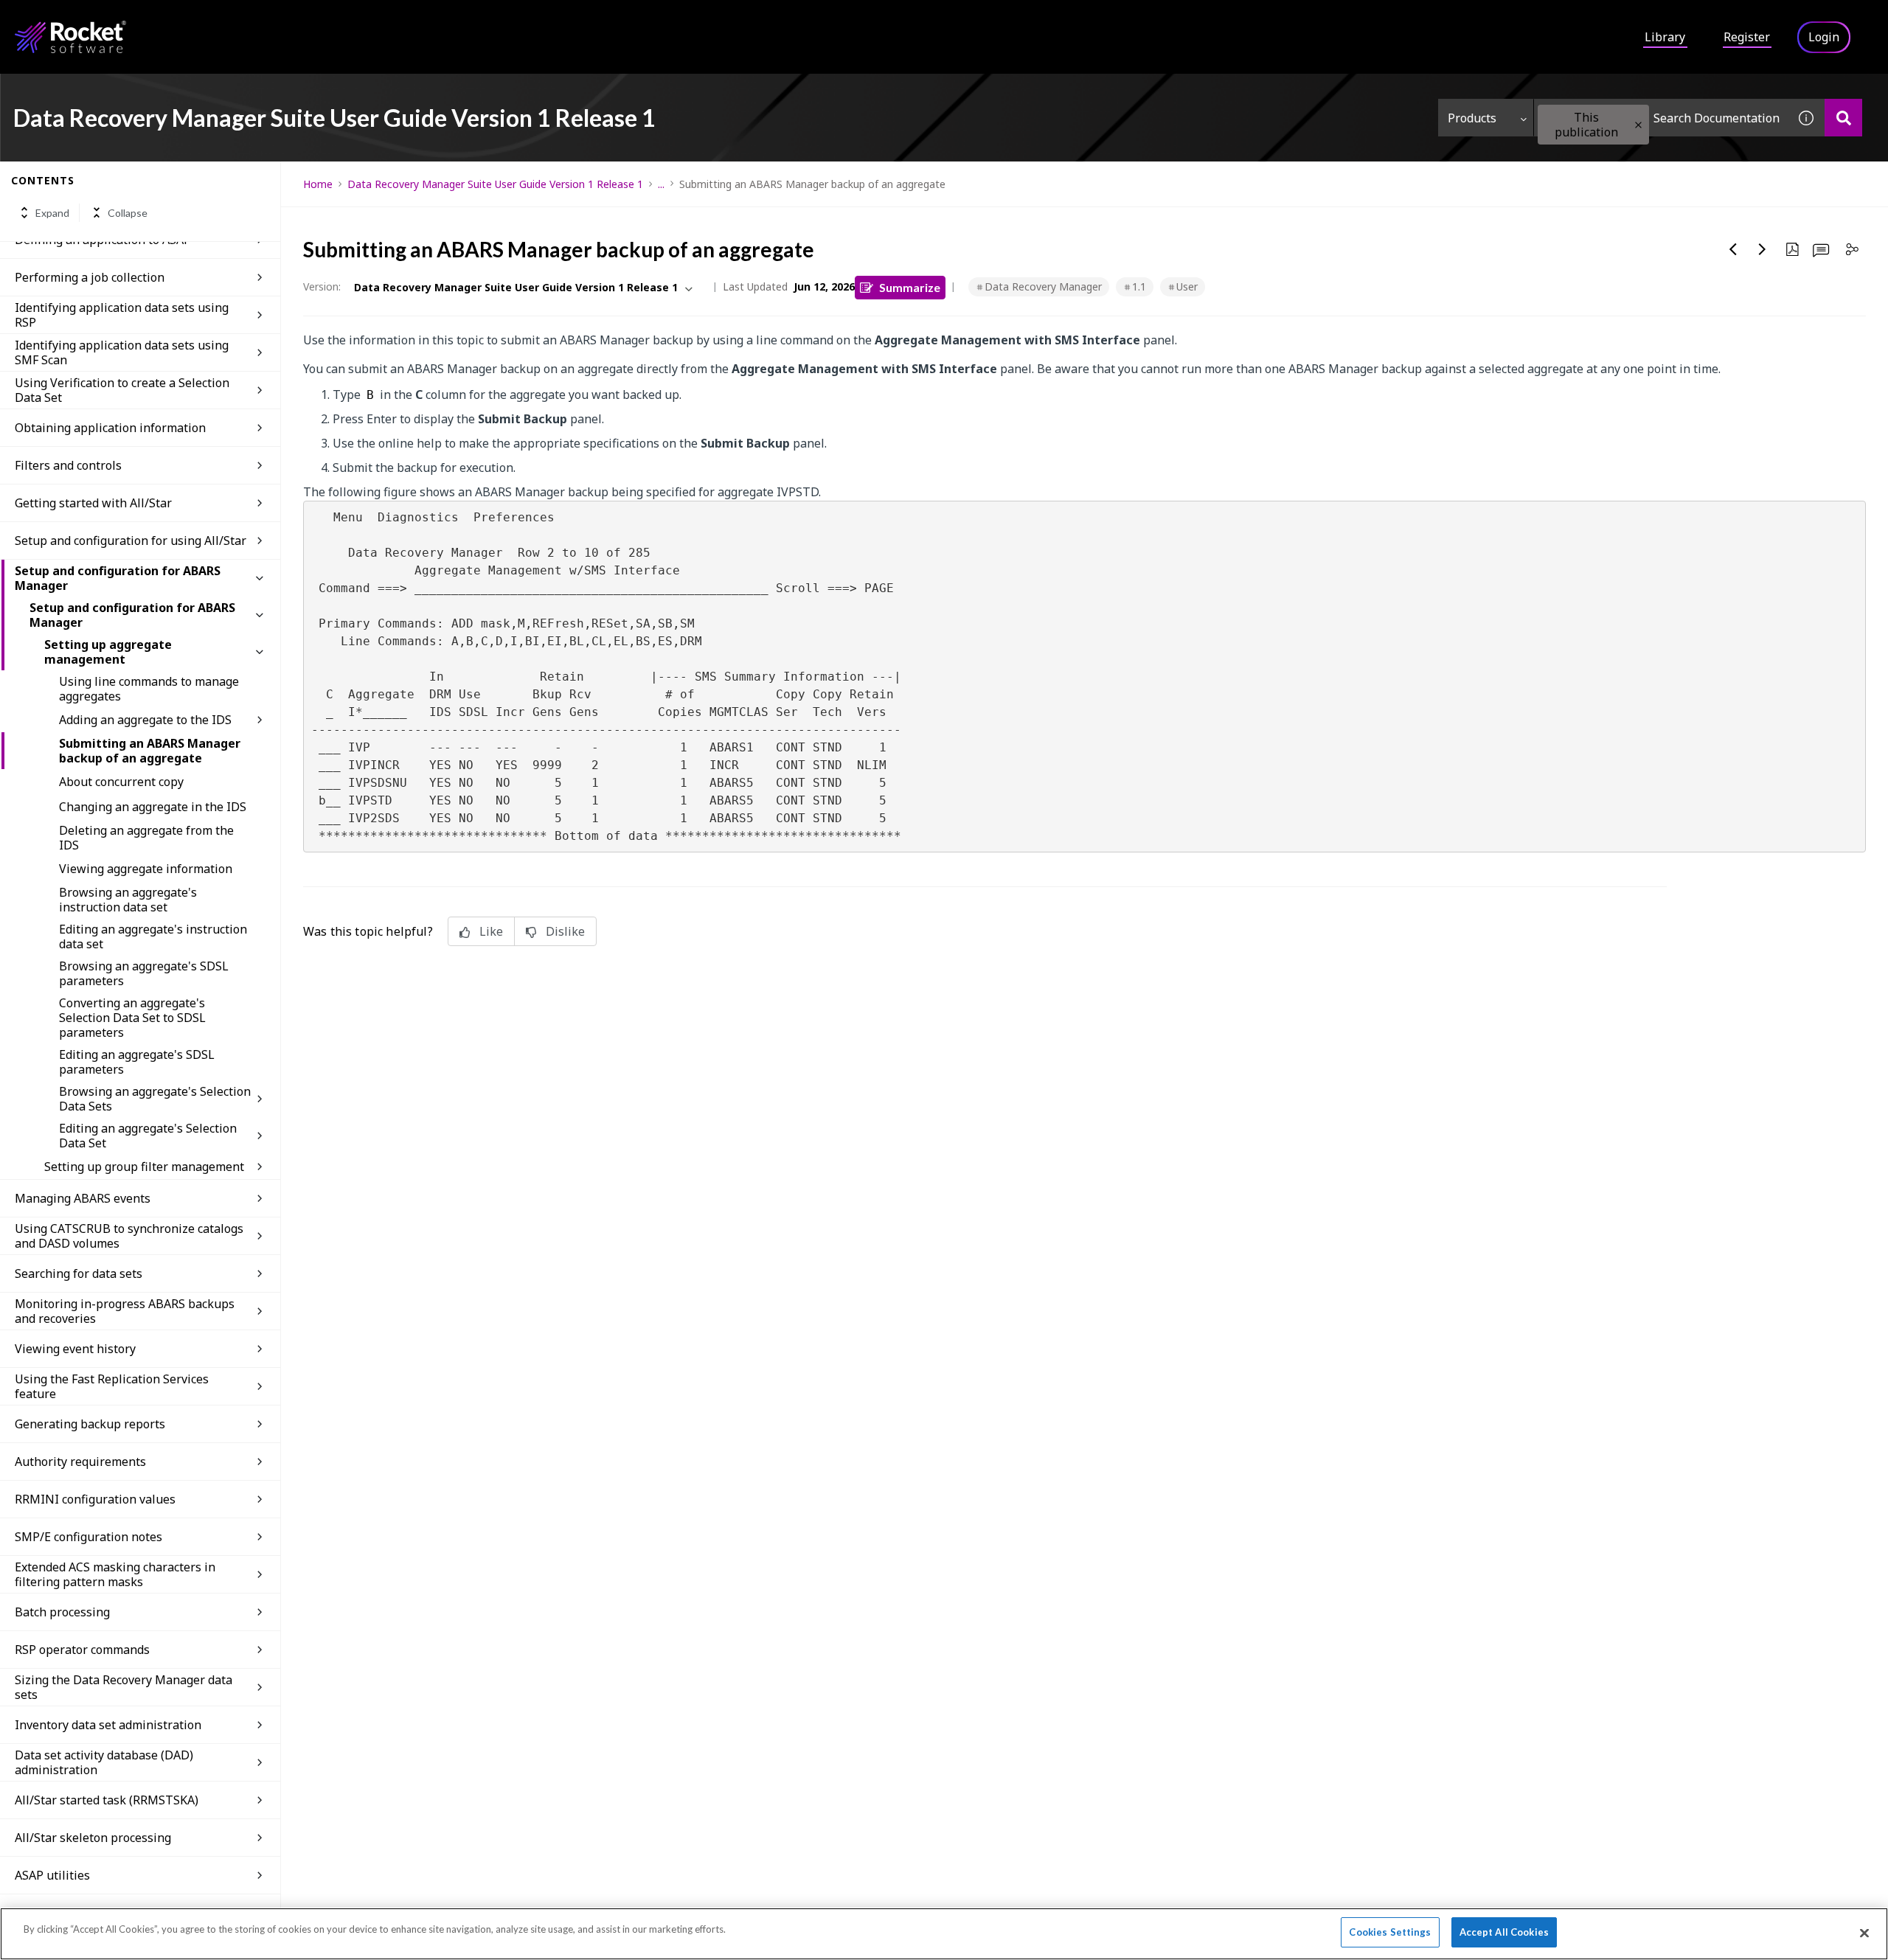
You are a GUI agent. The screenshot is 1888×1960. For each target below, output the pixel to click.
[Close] (1864, 1933)
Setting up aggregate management (108, 652)
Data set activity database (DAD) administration (104, 1762)
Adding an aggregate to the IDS (145, 720)
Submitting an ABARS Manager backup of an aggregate (150, 751)
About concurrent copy (121, 782)
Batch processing (62, 1612)
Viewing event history (75, 1349)
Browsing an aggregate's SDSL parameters (144, 973)
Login (1824, 37)
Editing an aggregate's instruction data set (153, 936)
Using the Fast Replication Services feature (112, 1386)
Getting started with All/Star (93, 503)
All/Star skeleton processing (93, 1838)
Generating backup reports (90, 1424)
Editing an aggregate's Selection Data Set (148, 1136)
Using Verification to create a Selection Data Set (122, 390)
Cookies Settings (1390, 1932)
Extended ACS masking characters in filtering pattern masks (115, 1574)
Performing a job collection (90, 277)
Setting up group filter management (144, 1167)
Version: (322, 286)
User (1187, 286)
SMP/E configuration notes (88, 1537)
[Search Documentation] (1843, 118)
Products (1472, 118)
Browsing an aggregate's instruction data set (128, 900)
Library (1665, 37)
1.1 (1139, 286)
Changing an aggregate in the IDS (153, 807)
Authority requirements (80, 1462)
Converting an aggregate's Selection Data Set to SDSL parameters (132, 1018)
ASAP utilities (52, 1875)
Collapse (128, 213)
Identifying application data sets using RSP (122, 315)
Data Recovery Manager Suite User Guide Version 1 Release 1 (495, 184)
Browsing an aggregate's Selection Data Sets (155, 1099)
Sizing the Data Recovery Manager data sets (124, 1687)
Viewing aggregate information (146, 869)
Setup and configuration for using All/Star (131, 541)
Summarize (910, 287)
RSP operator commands (82, 1650)
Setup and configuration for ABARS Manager (118, 578)
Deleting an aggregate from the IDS (146, 838)
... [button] (661, 184)
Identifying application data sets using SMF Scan (122, 352)
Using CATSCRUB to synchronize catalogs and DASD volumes (129, 1236)
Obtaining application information (110, 428)
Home (318, 184)
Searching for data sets (79, 1273)
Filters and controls (68, 465)
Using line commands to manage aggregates (149, 689)
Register (1747, 37)
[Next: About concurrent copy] (1763, 249)
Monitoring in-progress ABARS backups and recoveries (125, 1311)
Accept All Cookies (1504, 1932)
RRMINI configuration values (95, 1499)
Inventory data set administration (108, 1725)
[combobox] (1661, 118)
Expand (52, 213)
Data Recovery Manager (1043, 286)
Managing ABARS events (83, 1198)
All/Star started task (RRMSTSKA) (107, 1800)
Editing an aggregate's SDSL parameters (137, 1062)
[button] (1638, 125)
